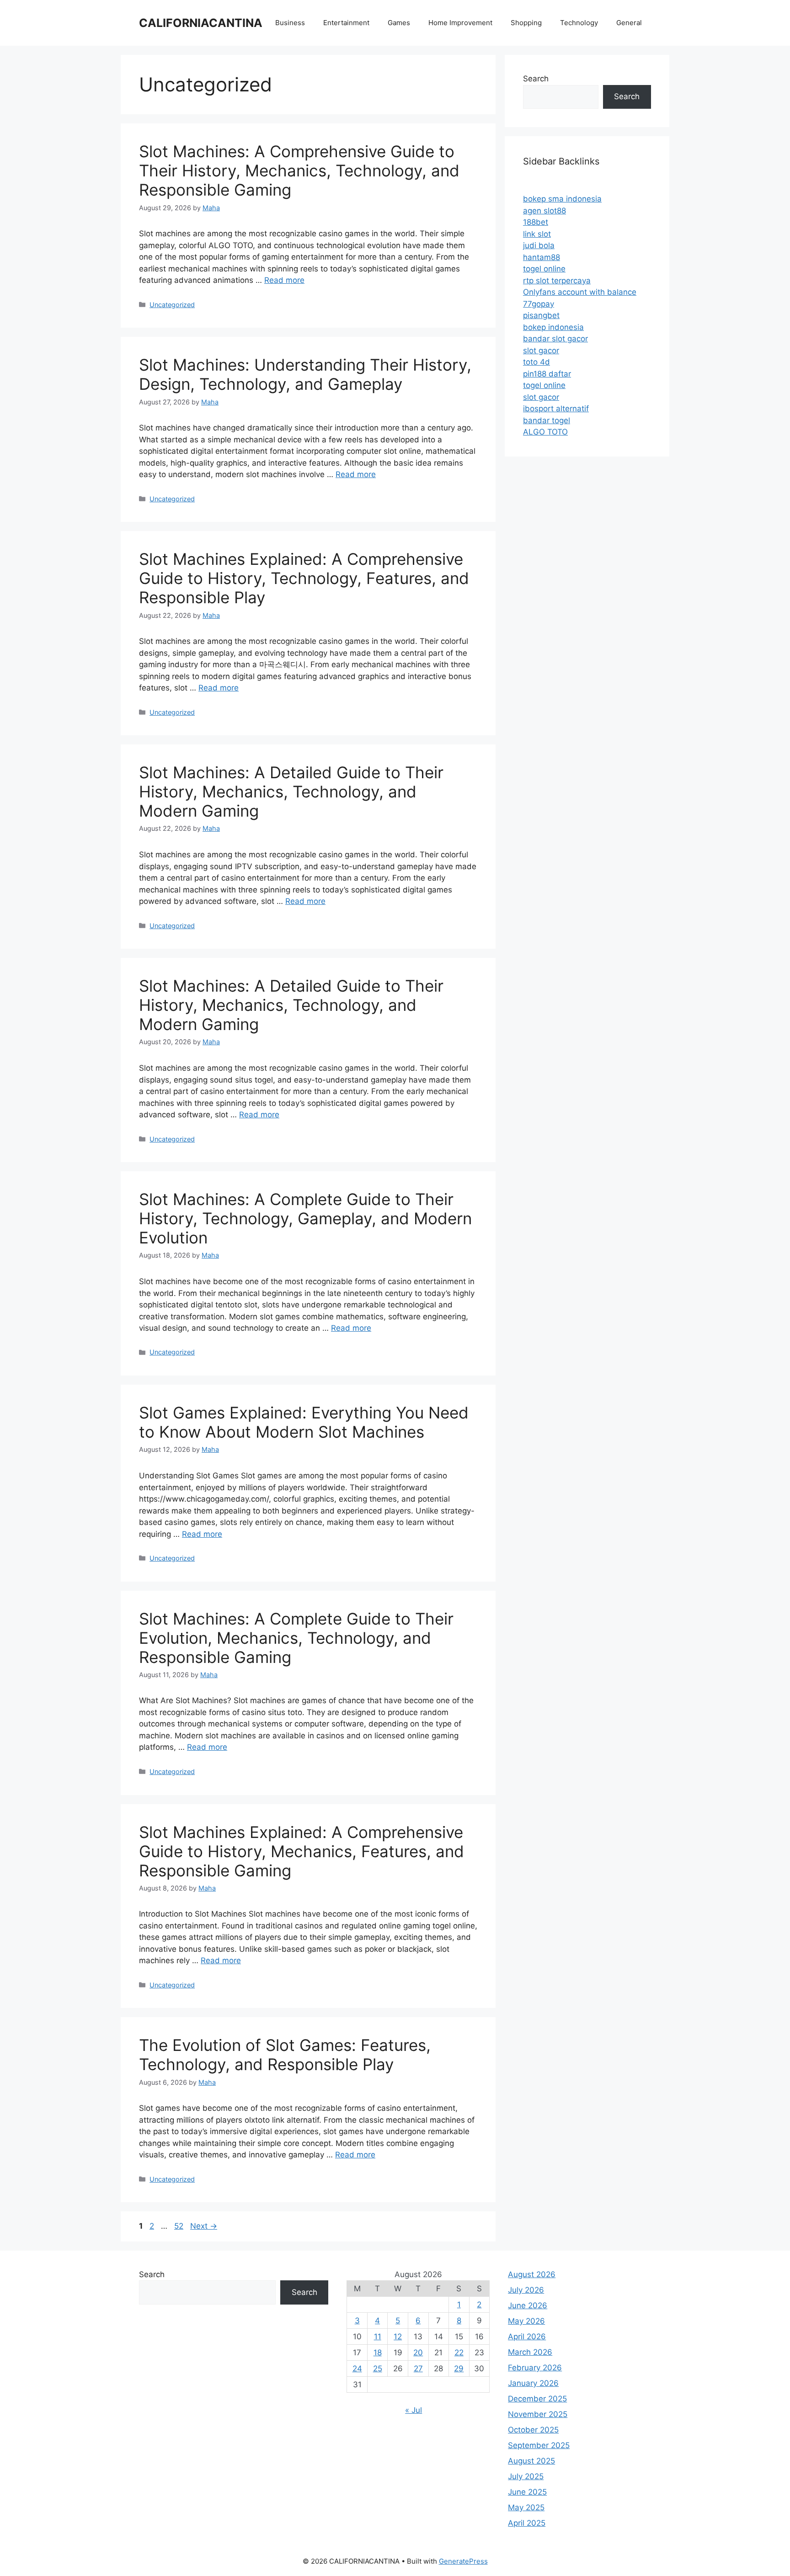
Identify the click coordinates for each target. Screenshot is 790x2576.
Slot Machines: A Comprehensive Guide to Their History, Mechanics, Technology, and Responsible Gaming (299, 170)
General (629, 23)
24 (357, 2369)
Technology (579, 23)
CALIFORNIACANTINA (201, 23)
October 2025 (533, 2430)
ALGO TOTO (545, 432)
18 (378, 2353)
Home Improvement (460, 23)
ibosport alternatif (556, 409)
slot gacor (541, 351)
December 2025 (537, 2399)
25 (378, 2369)
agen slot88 (544, 211)
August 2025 (531, 2461)
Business (290, 23)
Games (399, 23)
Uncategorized (172, 305)
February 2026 (535, 2368)
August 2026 (532, 2274)
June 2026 (528, 2305)
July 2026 (526, 2290)
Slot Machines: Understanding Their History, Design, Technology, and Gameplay (305, 374)
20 (418, 2353)
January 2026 (533, 2383)
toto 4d (536, 362)
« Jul (414, 2410)
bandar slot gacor (555, 339)
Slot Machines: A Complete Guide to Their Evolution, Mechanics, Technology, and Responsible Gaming (296, 1638)
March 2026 (530, 2352)
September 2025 (539, 2445)
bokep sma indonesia (562, 199)
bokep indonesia (553, 327)
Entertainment (346, 23)
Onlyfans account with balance (580, 292)
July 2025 (526, 2476)
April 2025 (527, 2523)
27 (418, 2369)
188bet (536, 222)
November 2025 (538, 2414)
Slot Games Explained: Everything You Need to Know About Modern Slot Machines (304, 1422)
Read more (284, 280)
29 (459, 2369)
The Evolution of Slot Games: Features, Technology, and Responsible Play (285, 2055)
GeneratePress (463, 2561)
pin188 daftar (547, 374)
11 (378, 2337)
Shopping (526, 23)
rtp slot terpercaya (557, 281)
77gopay (539, 304)
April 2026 (527, 2337)
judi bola (539, 245)
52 (180, 2226)
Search (536, 79)
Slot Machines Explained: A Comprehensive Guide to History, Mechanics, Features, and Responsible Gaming (302, 1851)
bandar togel (547, 420)
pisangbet (541, 315)
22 (459, 2353)
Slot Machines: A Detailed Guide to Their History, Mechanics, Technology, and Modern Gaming (291, 791)
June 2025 (527, 2492)
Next (204, 2226)
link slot (537, 234)
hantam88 (542, 257)
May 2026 (526, 2321)
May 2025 (526, 2507)
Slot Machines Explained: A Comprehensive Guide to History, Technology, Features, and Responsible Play (304, 578)
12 (398, 2337)
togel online (544, 269)
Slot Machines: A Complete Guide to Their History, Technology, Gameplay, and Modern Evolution (305, 1218)
